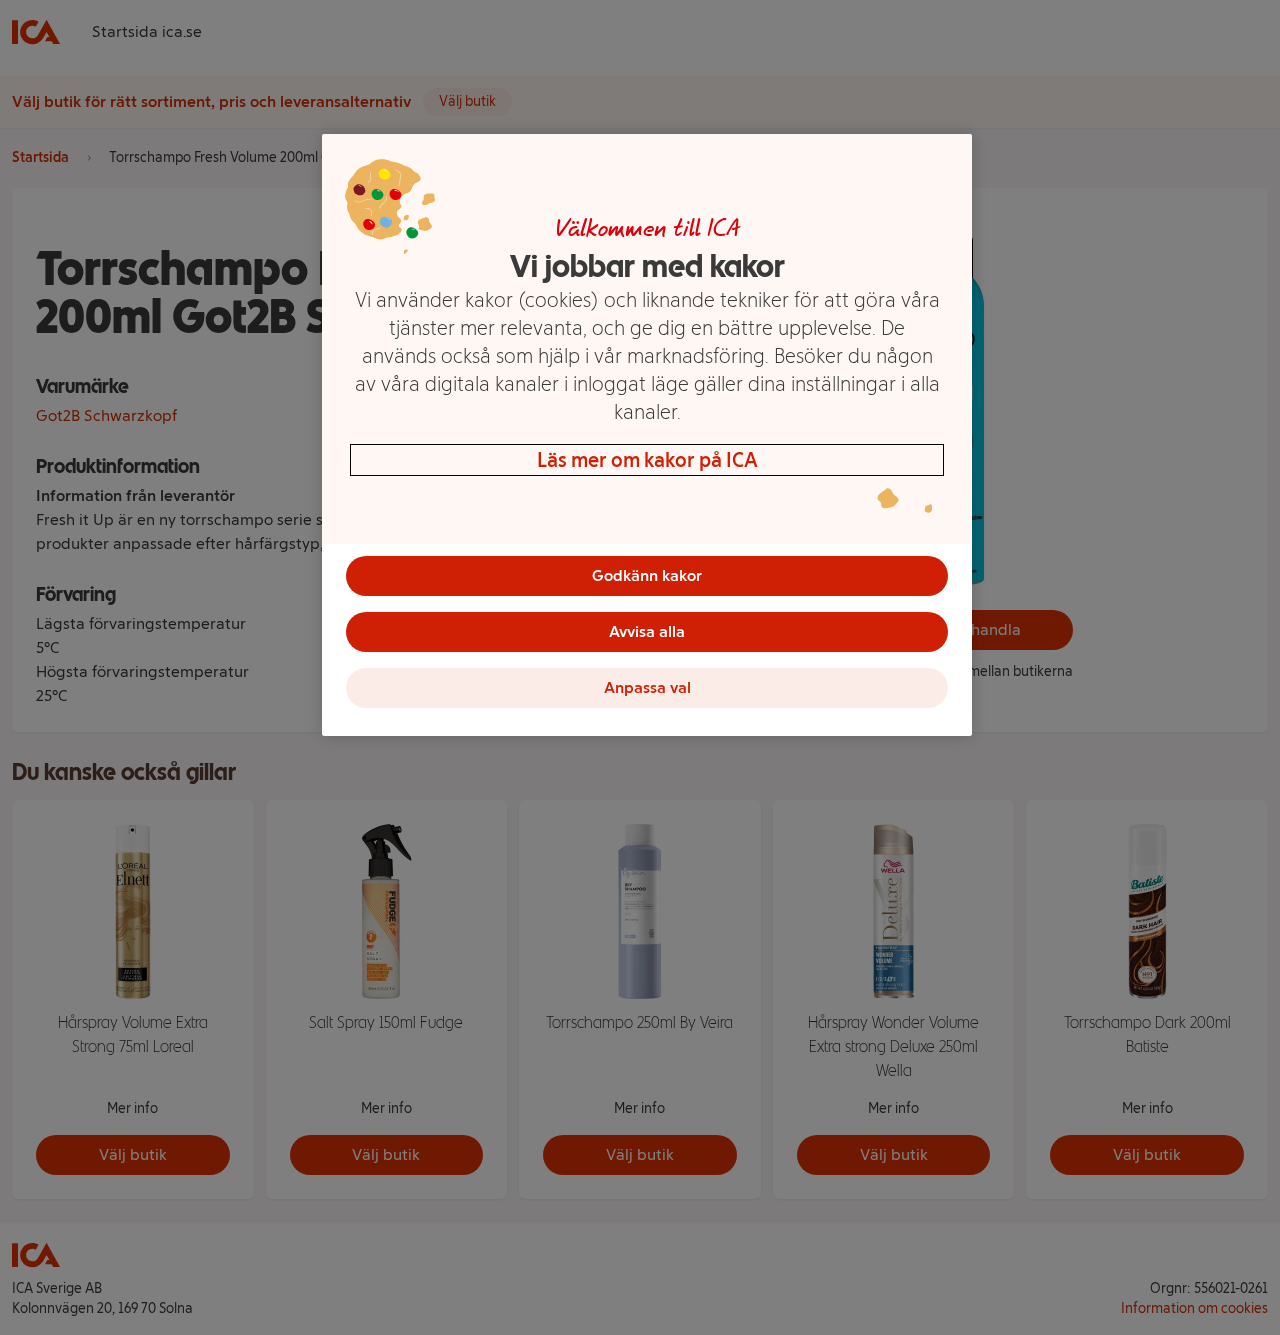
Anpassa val (647, 687)
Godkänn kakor (647, 575)
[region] (647, 435)
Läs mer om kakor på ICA (647, 460)
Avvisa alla (647, 631)
